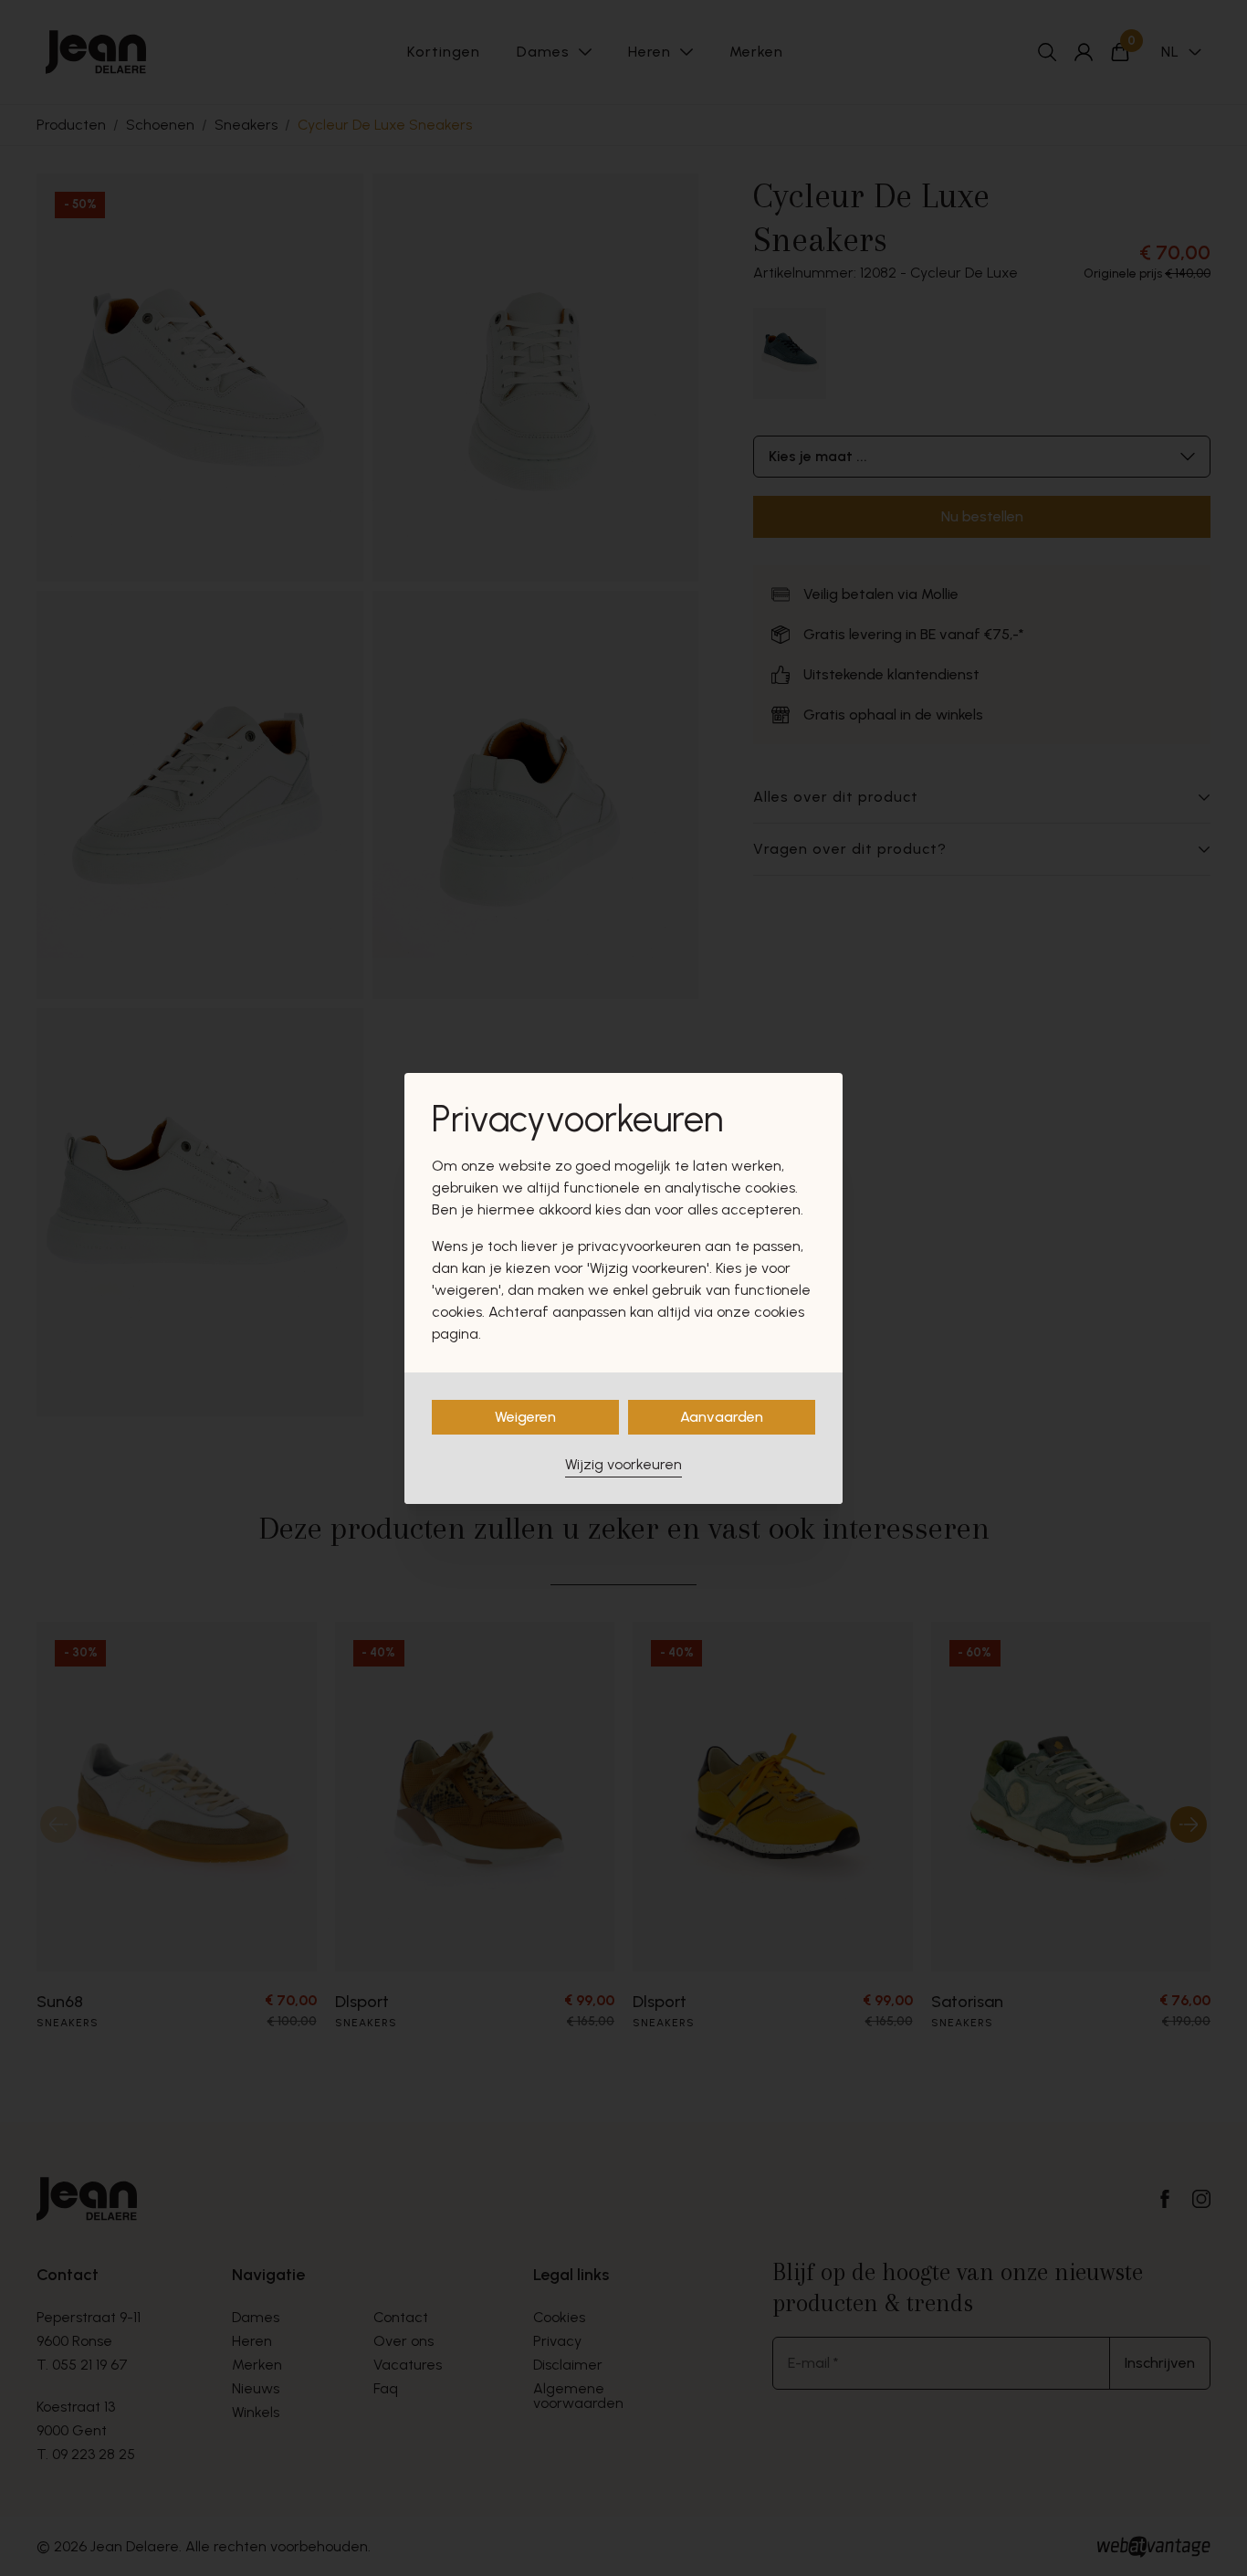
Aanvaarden (722, 1417)
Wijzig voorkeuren (623, 1464)
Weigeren (525, 1417)
